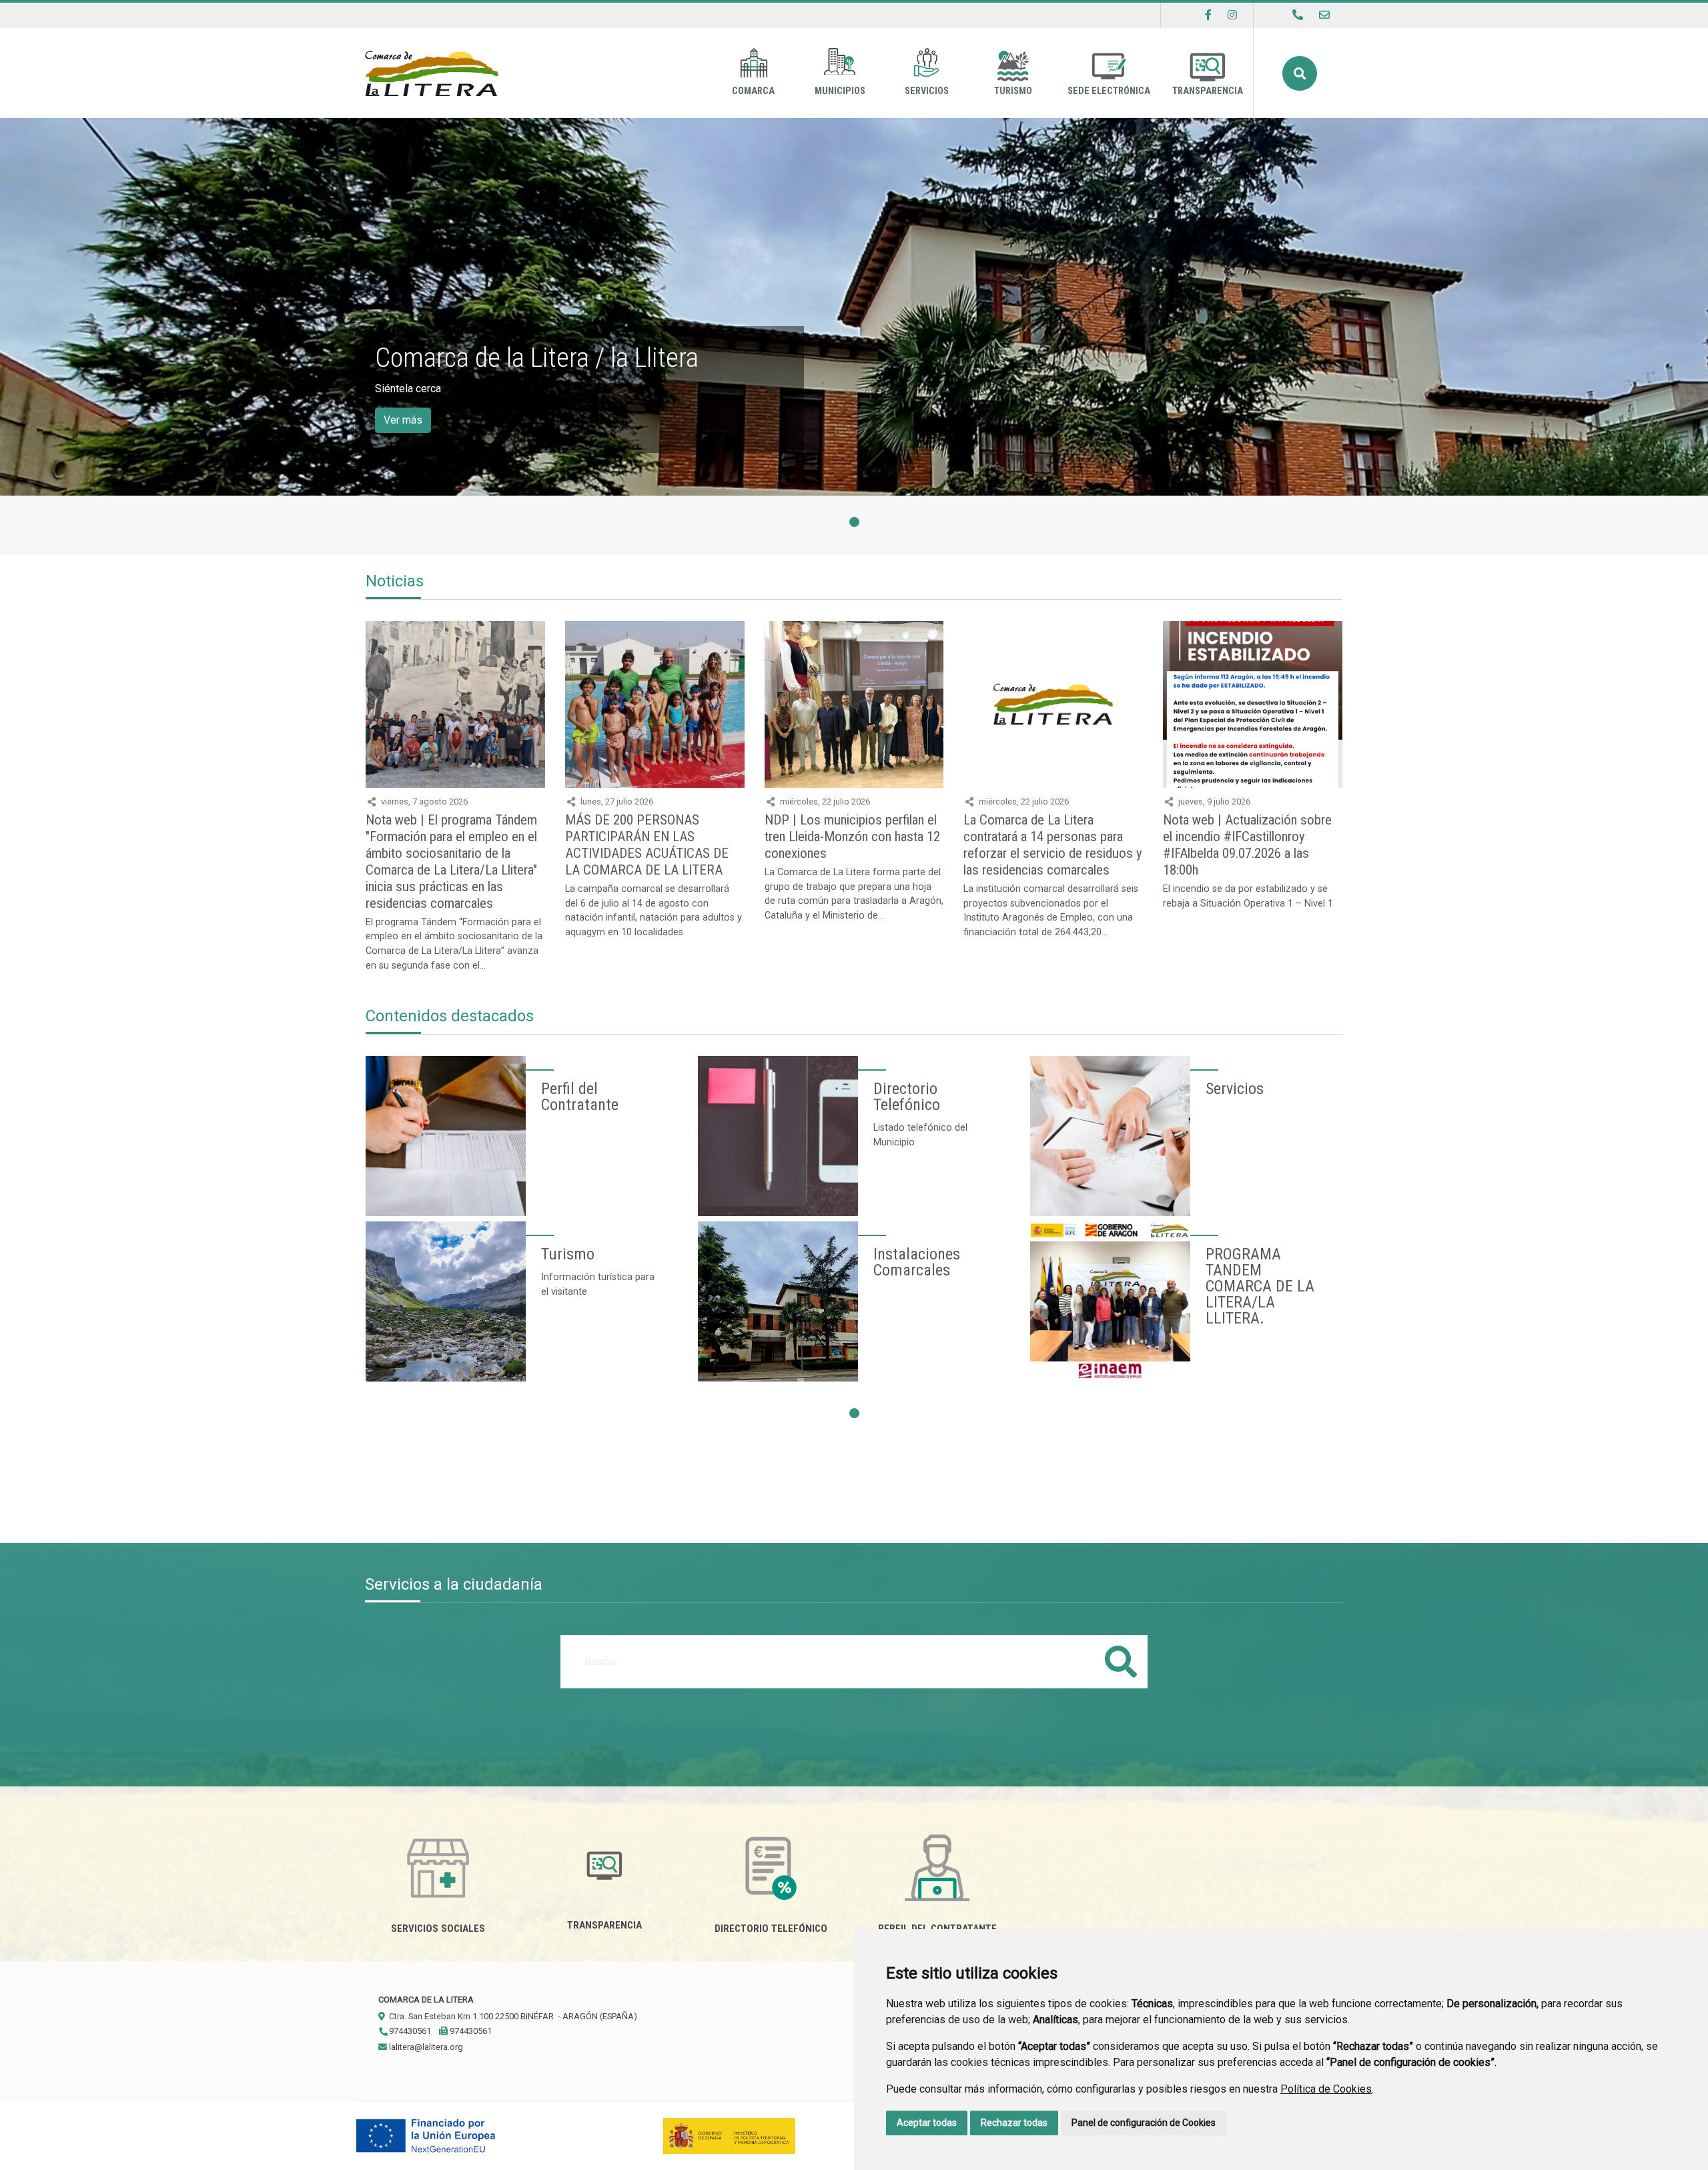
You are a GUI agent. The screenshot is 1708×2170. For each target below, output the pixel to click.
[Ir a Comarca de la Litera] (432, 73)
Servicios (927, 91)
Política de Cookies (1326, 2089)
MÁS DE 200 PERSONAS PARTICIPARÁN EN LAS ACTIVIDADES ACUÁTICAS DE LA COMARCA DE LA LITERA (647, 845)
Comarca (753, 91)
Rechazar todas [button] (1014, 2123)
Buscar (1300, 73)
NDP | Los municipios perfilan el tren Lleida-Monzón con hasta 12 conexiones (852, 837)
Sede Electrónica (1109, 91)
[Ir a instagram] (1232, 15)
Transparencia (1208, 91)
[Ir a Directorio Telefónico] (1298, 15)
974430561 (409, 2031)
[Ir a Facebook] (1208, 15)
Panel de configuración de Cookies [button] (1144, 2123)
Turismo (1013, 91)
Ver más (403, 420)
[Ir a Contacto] (1324, 15)
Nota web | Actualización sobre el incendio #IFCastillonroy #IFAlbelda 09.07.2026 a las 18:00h (1247, 845)
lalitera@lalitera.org (425, 2047)
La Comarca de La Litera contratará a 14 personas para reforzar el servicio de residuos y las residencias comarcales (1053, 845)
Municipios (840, 91)
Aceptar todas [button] (927, 2123)
